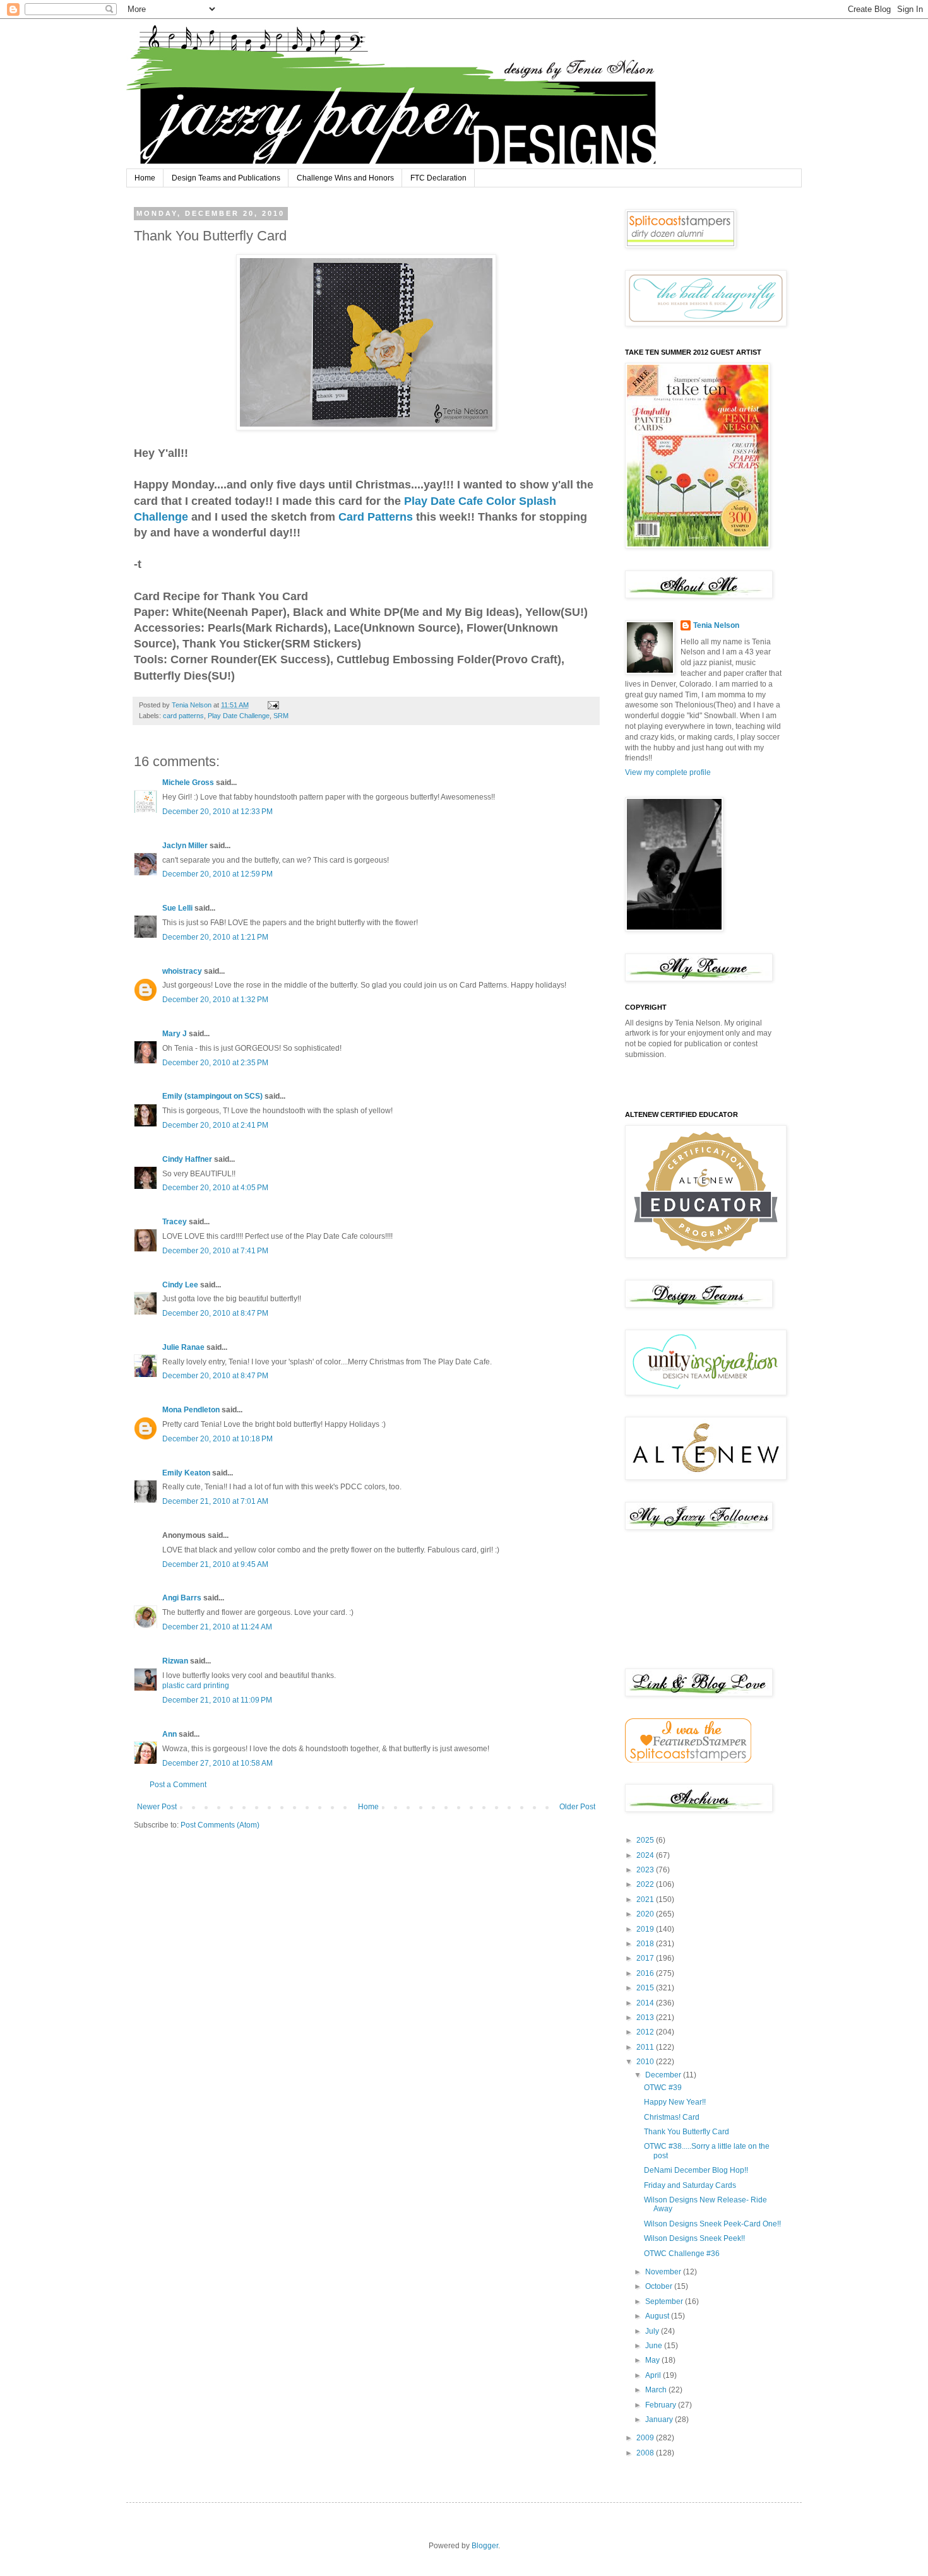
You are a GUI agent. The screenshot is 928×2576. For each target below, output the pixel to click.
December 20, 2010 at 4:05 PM (215, 1188)
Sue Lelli (178, 908)
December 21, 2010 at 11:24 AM (217, 1627)
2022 (646, 1884)
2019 (646, 1929)
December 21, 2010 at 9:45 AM (215, 1564)
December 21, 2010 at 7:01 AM (215, 1501)
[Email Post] (273, 705)
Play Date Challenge (239, 716)
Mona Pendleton (191, 1410)
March (657, 2390)
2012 (646, 2032)
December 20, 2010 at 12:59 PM (217, 874)
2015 (646, 1988)
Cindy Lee (180, 1285)
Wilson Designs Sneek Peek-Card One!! (712, 2224)
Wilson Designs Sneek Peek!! (694, 2238)
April (654, 2375)
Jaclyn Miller (185, 846)
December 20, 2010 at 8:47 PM (215, 1313)
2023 (646, 1870)
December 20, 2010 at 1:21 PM (215, 937)
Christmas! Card (672, 2117)
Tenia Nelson (716, 625)
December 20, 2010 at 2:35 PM (215, 1063)
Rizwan (175, 1661)
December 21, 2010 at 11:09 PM (217, 1700)
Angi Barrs (182, 1598)
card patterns (183, 716)
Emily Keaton (186, 1473)
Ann (170, 1734)
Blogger (485, 2546)
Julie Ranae (183, 1347)
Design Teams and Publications (226, 178)
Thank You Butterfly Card (687, 2132)
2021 (646, 1900)
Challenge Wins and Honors (345, 178)
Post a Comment (178, 1785)
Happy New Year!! (675, 2102)
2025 (646, 1840)
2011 (646, 2047)
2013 (646, 2018)
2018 (646, 1944)
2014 (646, 2003)
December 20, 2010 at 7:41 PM (215, 1251)
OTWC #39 (663, 2088)
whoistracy (182, 971)
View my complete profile (668, 772)
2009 (646, 2438)
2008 (646, 2453)
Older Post (577, 1807)
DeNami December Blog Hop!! (696, 2170)
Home (145, 178)
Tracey (175, 1222)
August (658, 2316)
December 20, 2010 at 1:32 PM (215, 1000)
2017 (646, 1958)
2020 (646, 1914)
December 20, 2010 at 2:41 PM (215, 1125)
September (665, 2301)
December (664, 2075)
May (653, 2360)
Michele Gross (188, 783)
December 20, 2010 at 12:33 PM (217, 812)
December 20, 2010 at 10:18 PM (217, 1439)
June (655, 2346)
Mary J (175, 1034)
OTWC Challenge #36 (682, 2254)
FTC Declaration (438, 178)
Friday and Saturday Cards (690, 2185)
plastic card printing (196, 1686)
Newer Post (157, 1807)
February (662, 2405)
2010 (646, 2062)
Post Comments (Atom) (220, 1825)
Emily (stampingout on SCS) (212, 1096)
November (664, 2272)
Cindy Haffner (187, 1159)
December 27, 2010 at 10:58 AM (217, 1763)
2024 (646, 1855)
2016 (646, 1973)
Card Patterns (377, 517)
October (660, 2286)
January (660, 2419)
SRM (281, 716)
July (653, 2331)
